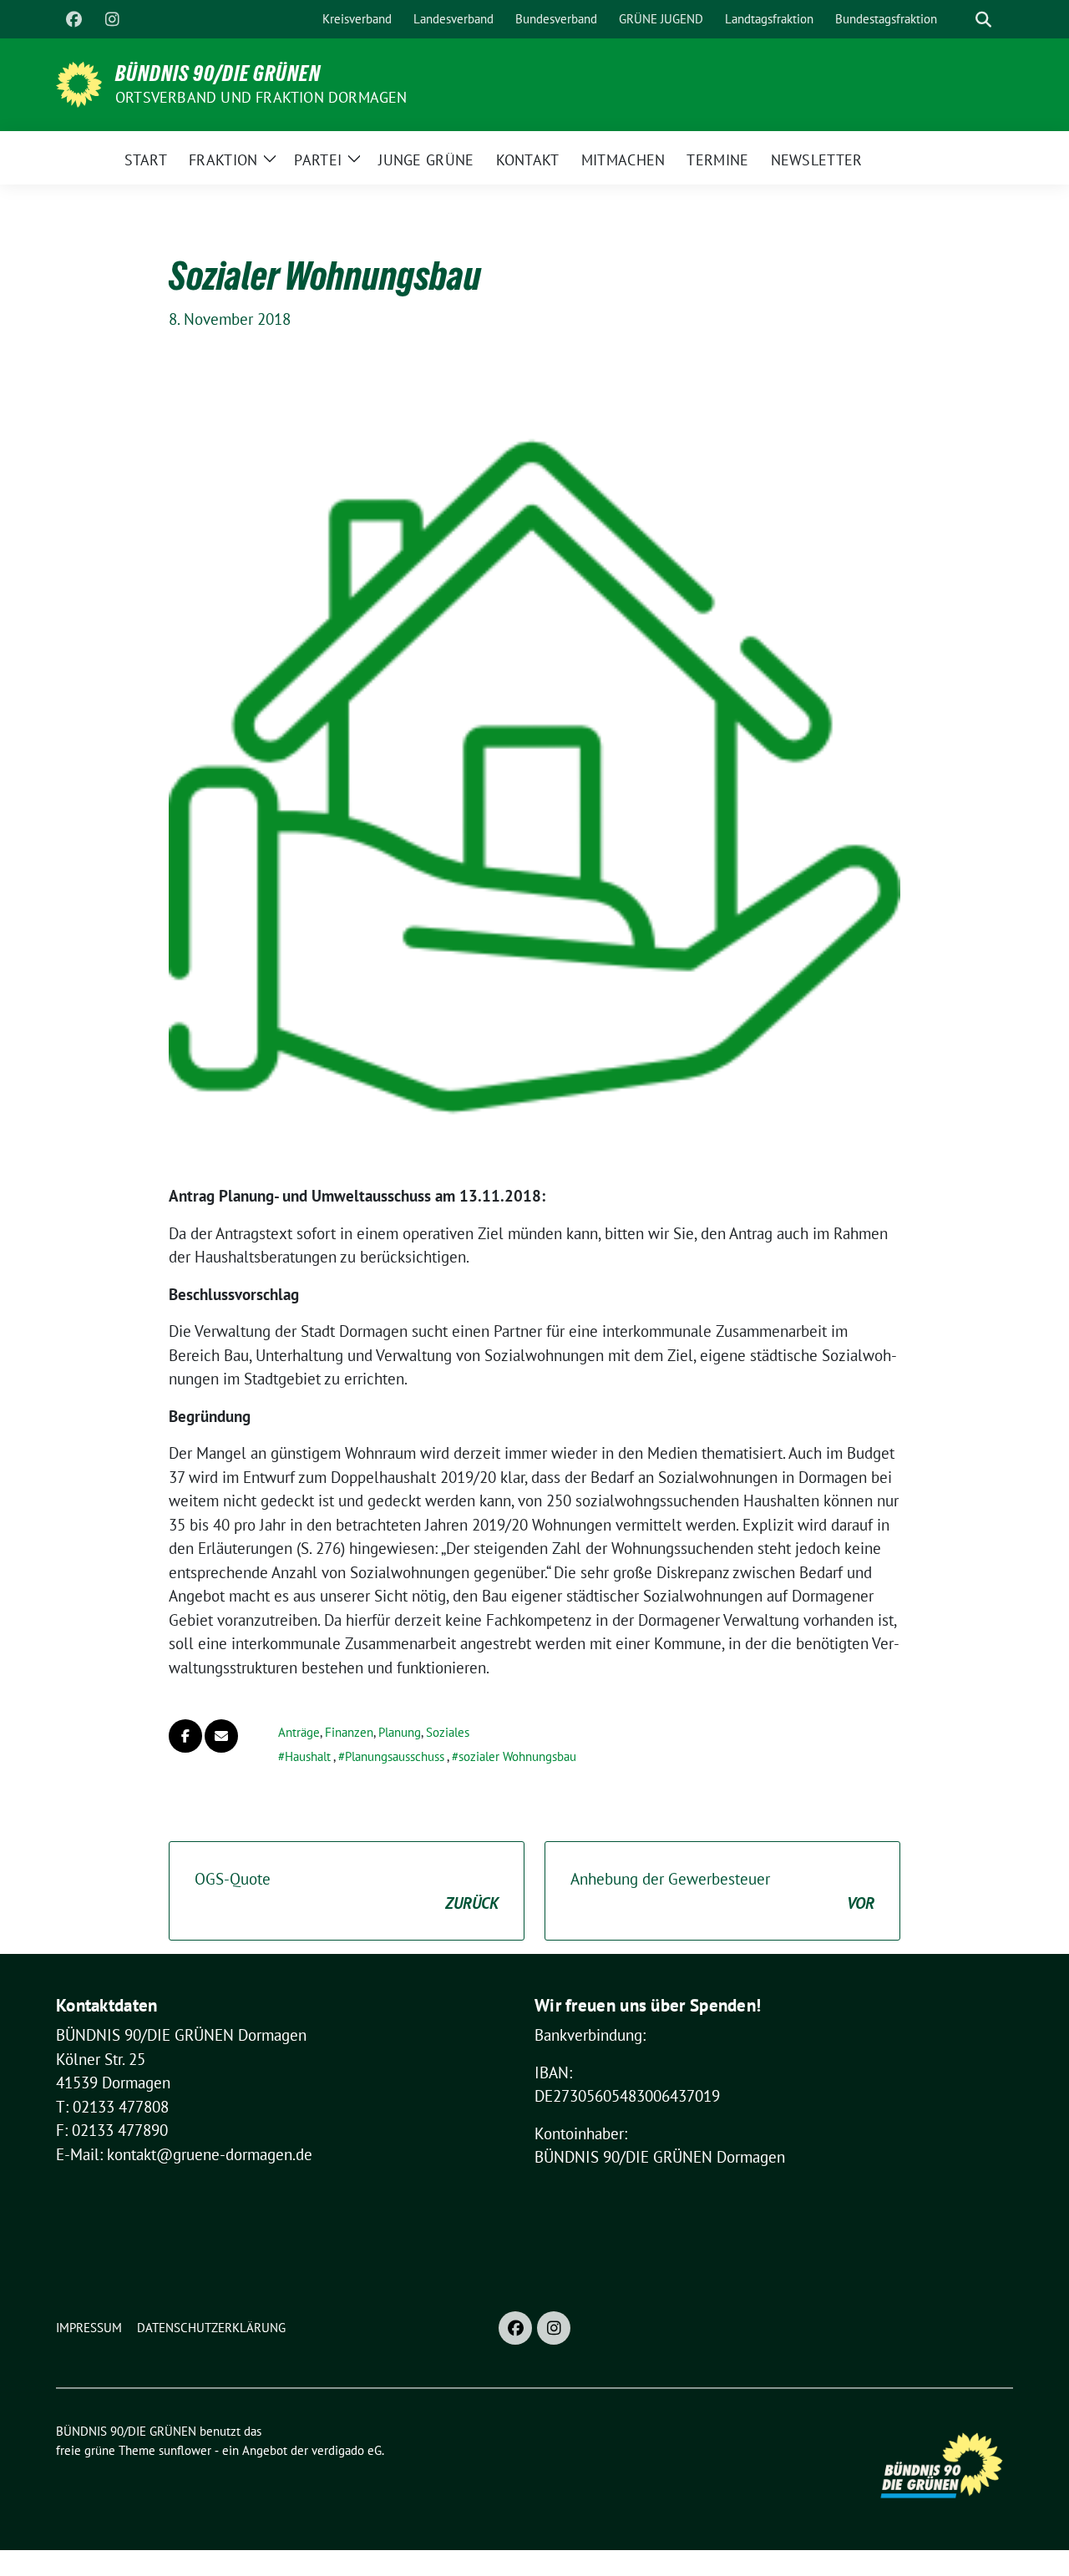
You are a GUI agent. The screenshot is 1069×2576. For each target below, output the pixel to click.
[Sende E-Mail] (221, 1736)
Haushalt (308, 1756)
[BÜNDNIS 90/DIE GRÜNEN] (79, 83)
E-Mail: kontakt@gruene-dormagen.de (184, 2154)
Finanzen (349, 1732)
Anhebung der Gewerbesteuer (722, 1891)
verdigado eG (347, 2450)
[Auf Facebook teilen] (185, 1736)
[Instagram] (112, 19)
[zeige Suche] (983, 20)
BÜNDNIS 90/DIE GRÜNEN (218, 73)
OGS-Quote (347, 1891)
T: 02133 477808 (112, 2107)
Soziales (448, 1732)
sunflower (185, 2450)
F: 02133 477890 (112, 2130)
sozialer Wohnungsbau (517, 1756)
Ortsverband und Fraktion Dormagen (261, 97)
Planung (400, 1732)
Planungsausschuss (395, 1756)
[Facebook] (73, 19)
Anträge (299, 1732)
